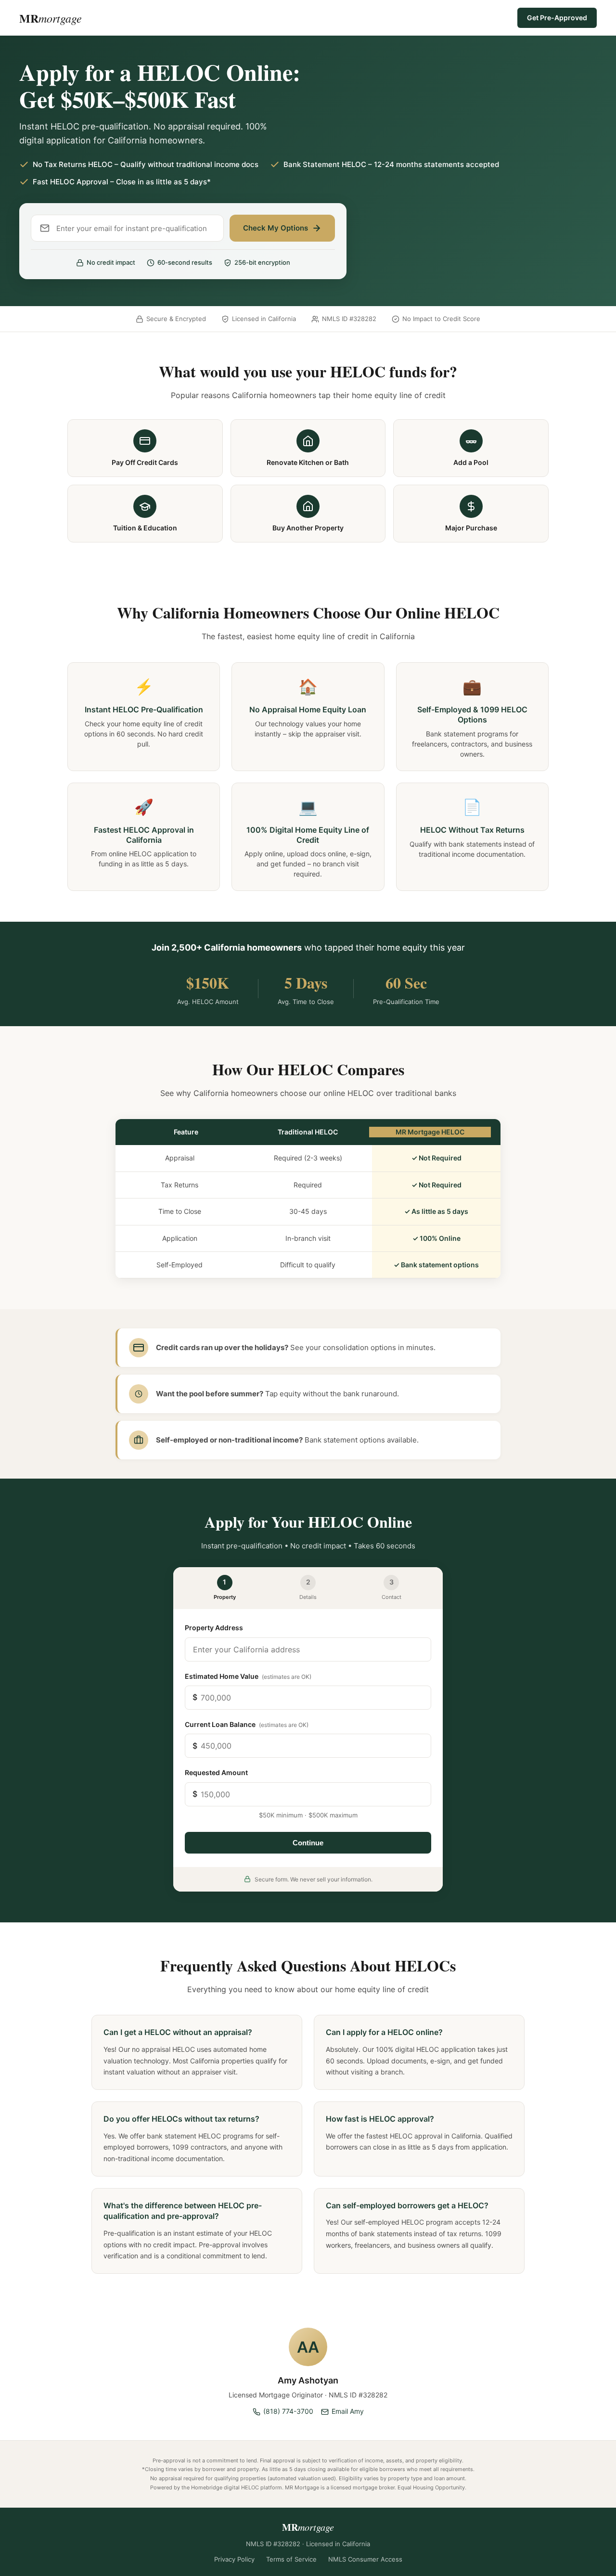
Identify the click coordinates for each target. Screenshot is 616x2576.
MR (51, 18)
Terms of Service (291, 2559)
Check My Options (276, 228)
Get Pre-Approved (557, 18)
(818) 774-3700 (288, 2411)
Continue (308, 1843)
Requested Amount (216, 1772)
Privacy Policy (234, 2559)
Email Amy (348, 2411)
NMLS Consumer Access (365, 2559)
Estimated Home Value (248, 1676)
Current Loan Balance (247, 1724)
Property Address (214, 1628)
